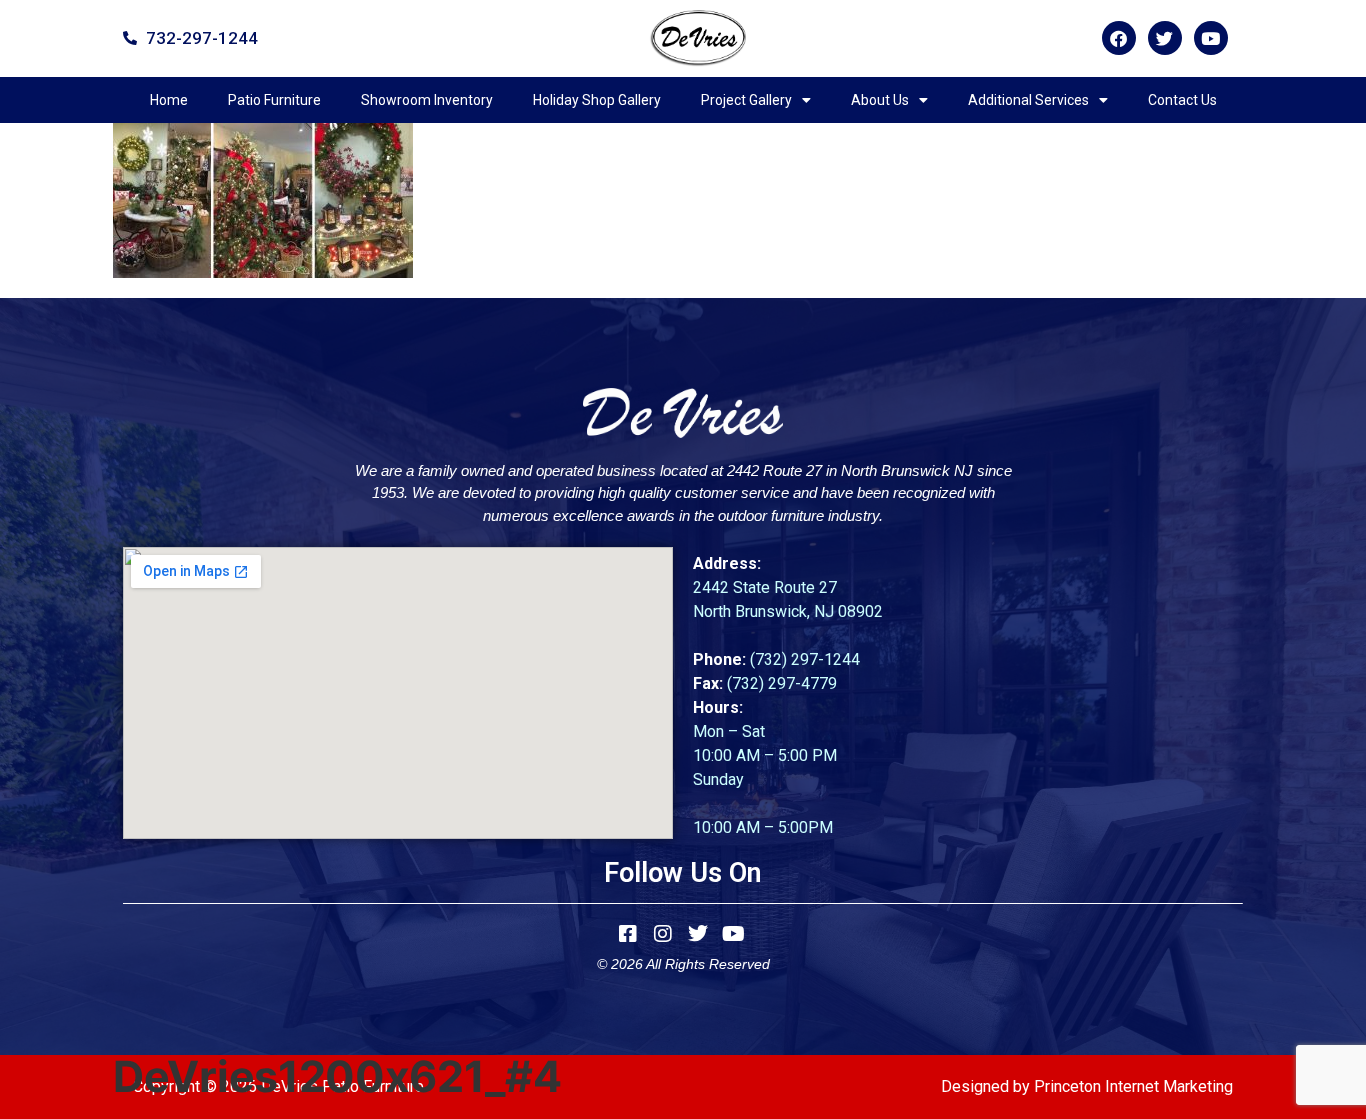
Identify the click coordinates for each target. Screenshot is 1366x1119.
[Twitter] (1165, 38)
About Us (880, 100)
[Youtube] (1211, 38)
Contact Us (1182, 100)
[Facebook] (1119, 38)
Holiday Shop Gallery (597, 100)
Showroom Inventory (427, 100)
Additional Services (1028, 100)
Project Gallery (746, 100)
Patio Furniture (274, 100)
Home (169, 100)
